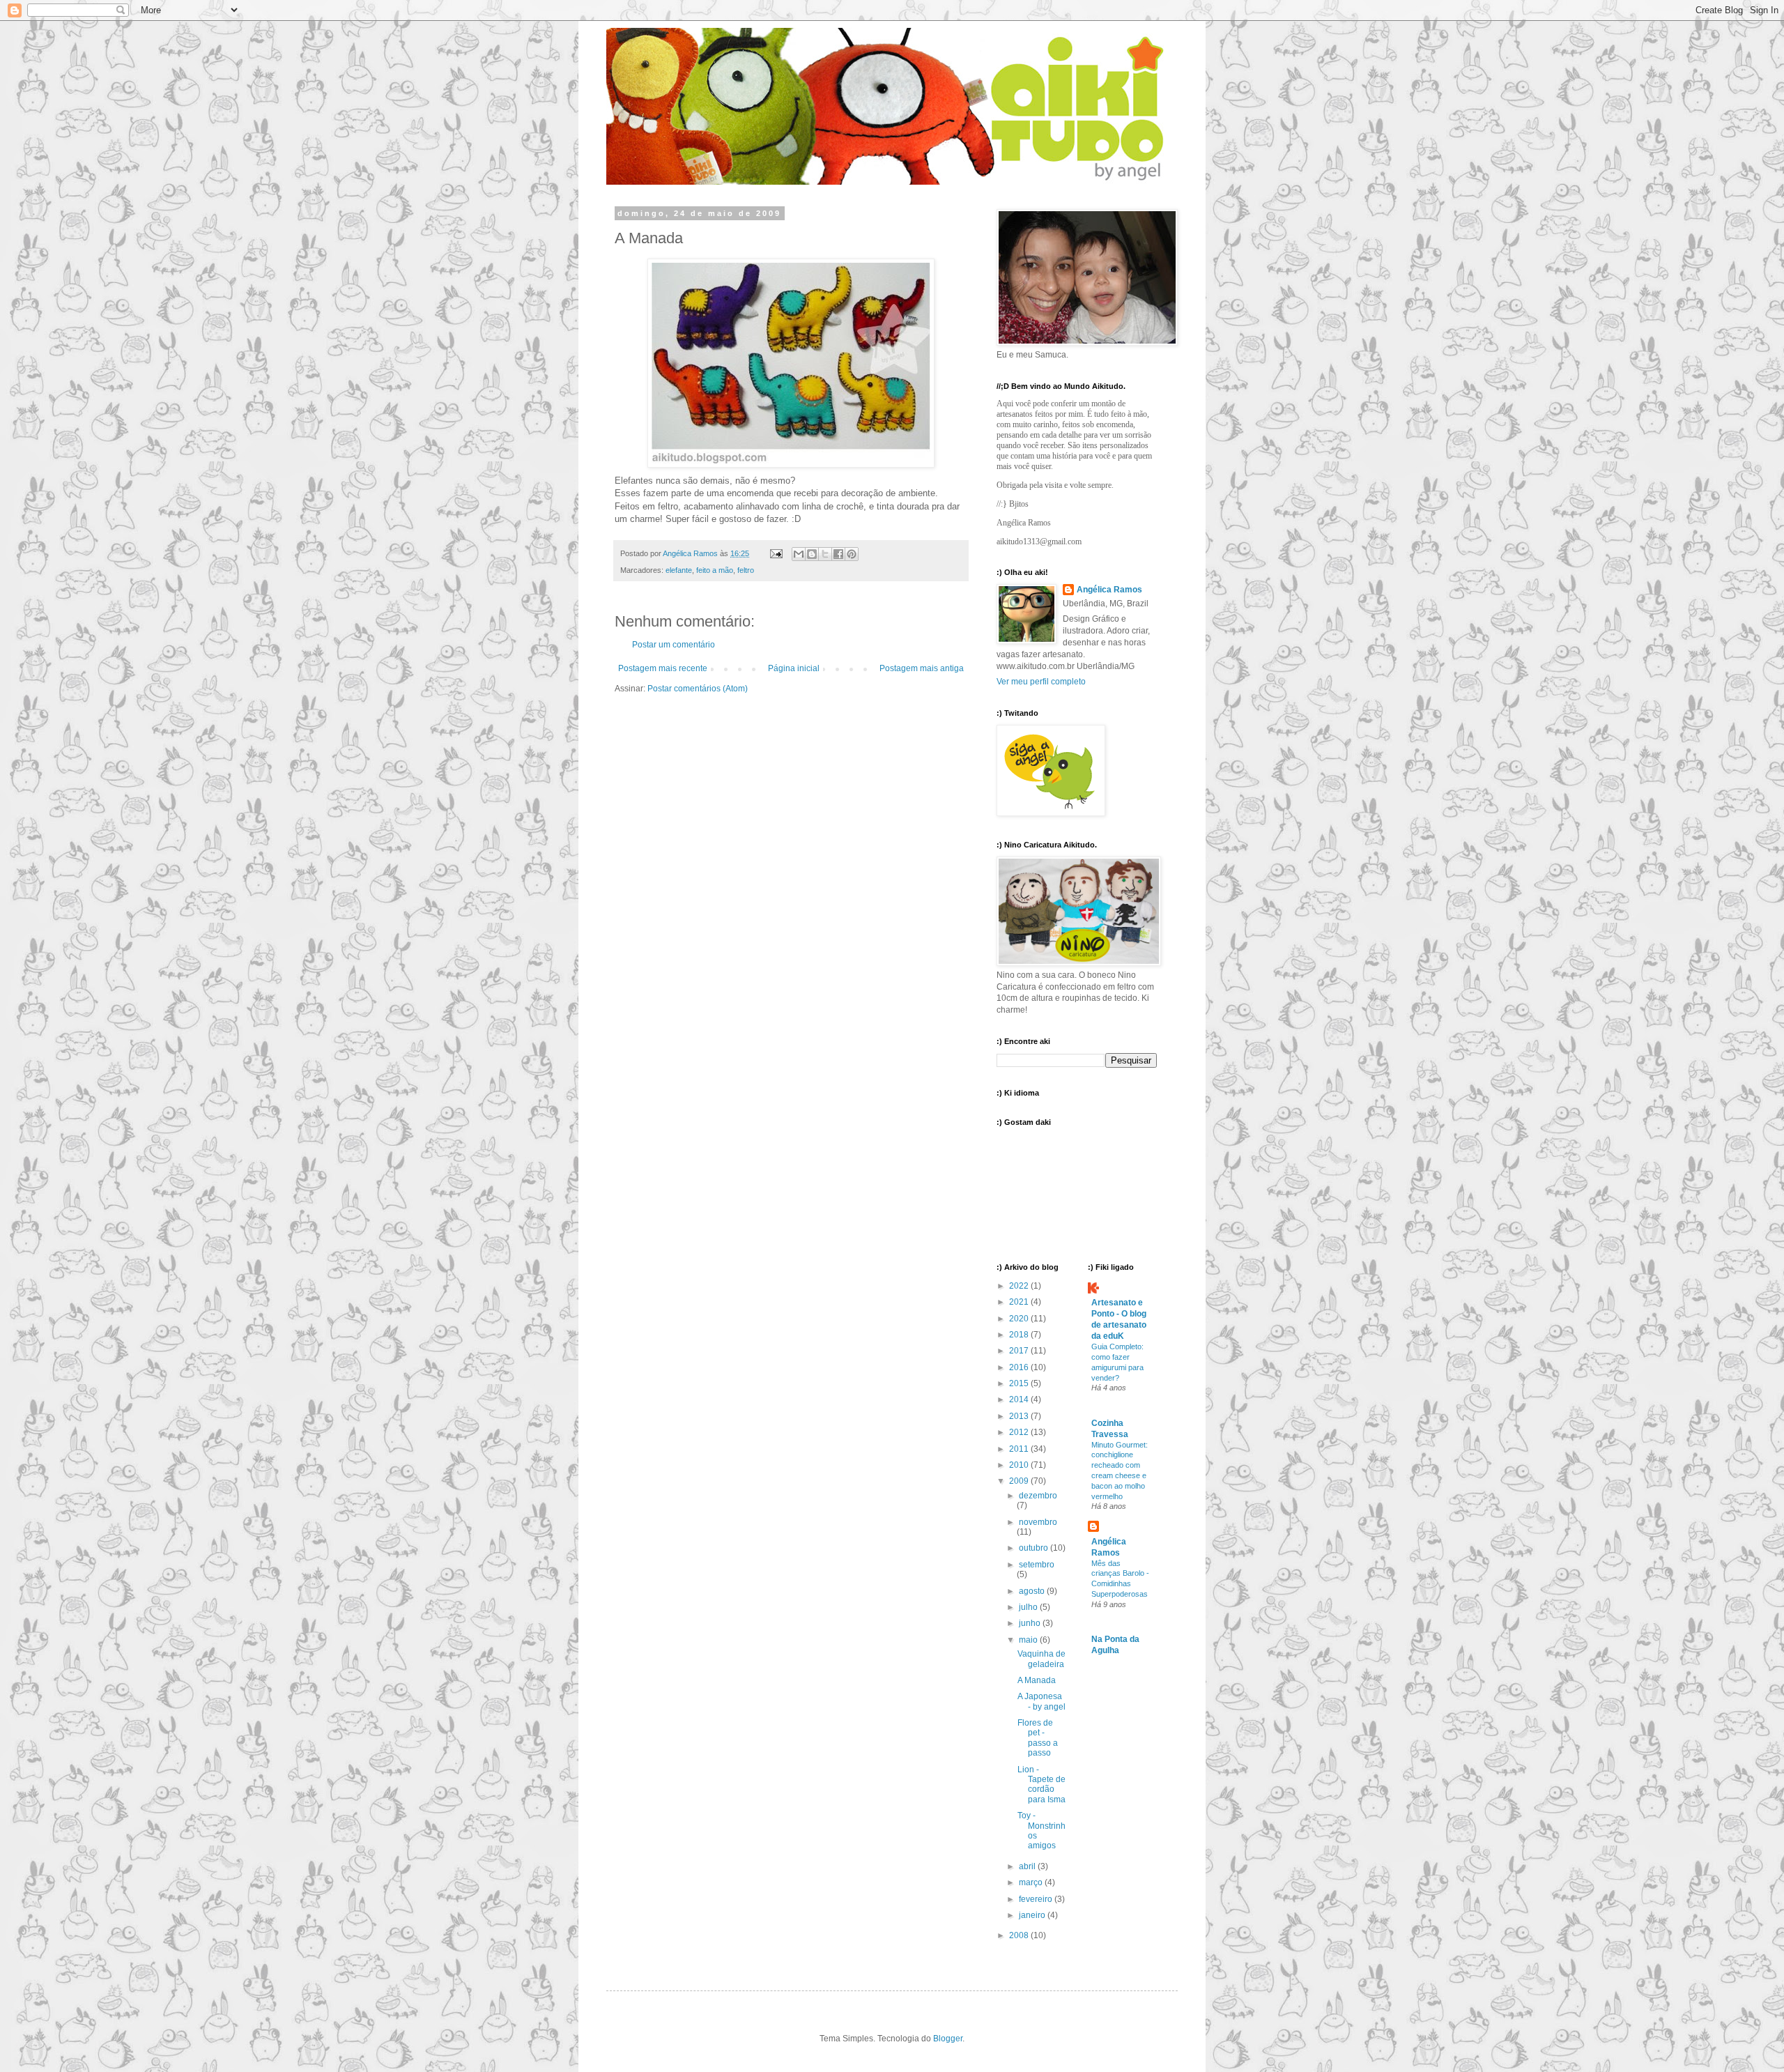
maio (1029, 1640)
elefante (679, 570)
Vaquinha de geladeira (1041, 1659)
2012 (1020, 1432)
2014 (1020, 1399)
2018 (1020, 1335)
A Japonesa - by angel (1041, 1701)
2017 (1020, 1351)
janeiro (1033, 1915)
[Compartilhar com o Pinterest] (852, 554)
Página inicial (794, 668)
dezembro (1038, 1496)
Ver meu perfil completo (1041, 682)
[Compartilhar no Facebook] (838, 554)
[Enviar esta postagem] (776, 553)
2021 (1020, 1302)
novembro (1038, 1522)
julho (1029, 1607)
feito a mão (715, 570)
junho (1031, 1623)
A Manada (1037, 1680)
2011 (1020, 1449)
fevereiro (1037, 1899)
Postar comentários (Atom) (698, 689)
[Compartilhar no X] (825, 554)
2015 (1020, 1383)
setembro (1037, 1565)
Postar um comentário (674, 645)
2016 (1020, 1367)
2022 (1020, 1286)
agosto (1033, 1591)
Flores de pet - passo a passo (1038, 1738)
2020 (1020, 1319)
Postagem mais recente (663, 668)
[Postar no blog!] (812, 554)
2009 (1020, 1481)
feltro (746, 570)
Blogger (948, 2039)
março (1032, 1882)
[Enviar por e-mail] (799, 554)
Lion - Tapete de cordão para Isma (1041, 1785)
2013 (1020, 1416)
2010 (1020, 1465)
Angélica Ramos (1109, 590)
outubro (1035, 1548)
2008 (1020, 1935)
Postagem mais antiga (922, 668)
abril (1028, 1866)
